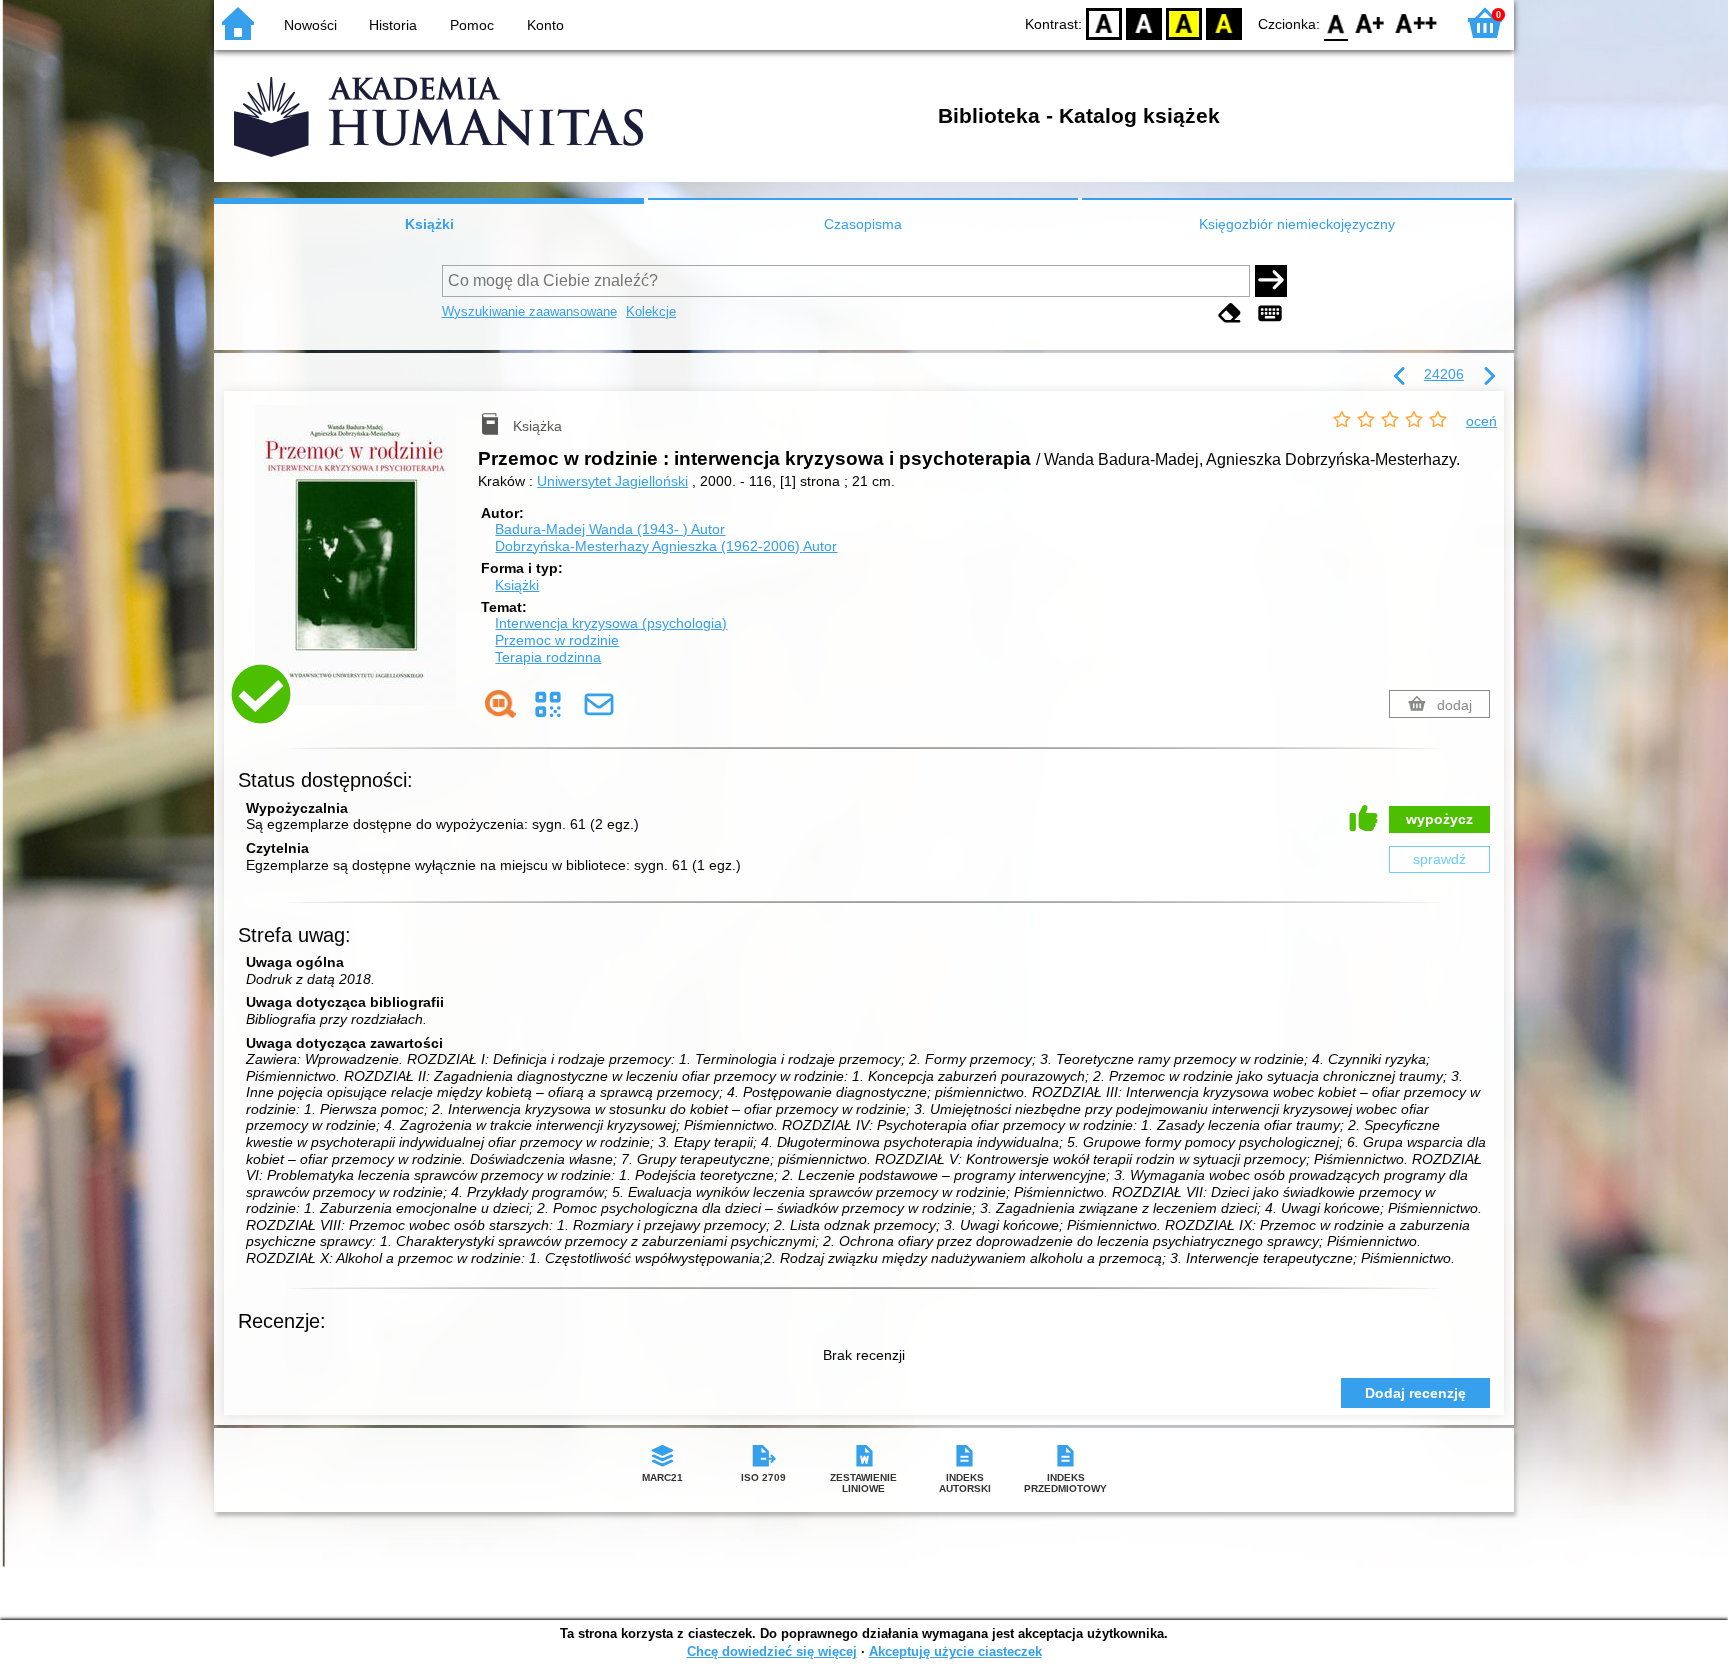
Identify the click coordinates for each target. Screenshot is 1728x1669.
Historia (393, 25)
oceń (1481, 421)
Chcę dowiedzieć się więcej (772, 1651)
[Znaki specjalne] (1270, 313)
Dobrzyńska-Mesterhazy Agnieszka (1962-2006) (666, 546)
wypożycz (1439, 819)
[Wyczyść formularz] (1230, 313)
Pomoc (472, 25)
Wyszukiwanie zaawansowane (529, 311)
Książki (429, 224)
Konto (545, 25)
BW (1144, 22)
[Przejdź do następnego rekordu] (1489, 377)
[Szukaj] (1271, 281)
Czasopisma (863, 224)
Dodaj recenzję (1415, 1393)
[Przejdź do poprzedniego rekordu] (1400, 377)
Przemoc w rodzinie (557, 640)
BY (1224, 22)
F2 (1416, 22)
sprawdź (1439, 859)
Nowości (310, 25)
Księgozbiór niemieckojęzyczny (1297, 224)
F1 (1370, 22)
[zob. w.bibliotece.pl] (500, 704)
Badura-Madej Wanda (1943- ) (610, 529)
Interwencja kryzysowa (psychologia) (611, 623)
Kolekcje (651, 311)
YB (1184, 22)
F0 (1336, 22)
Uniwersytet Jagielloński (612, 481)
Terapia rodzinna (548, 657)
